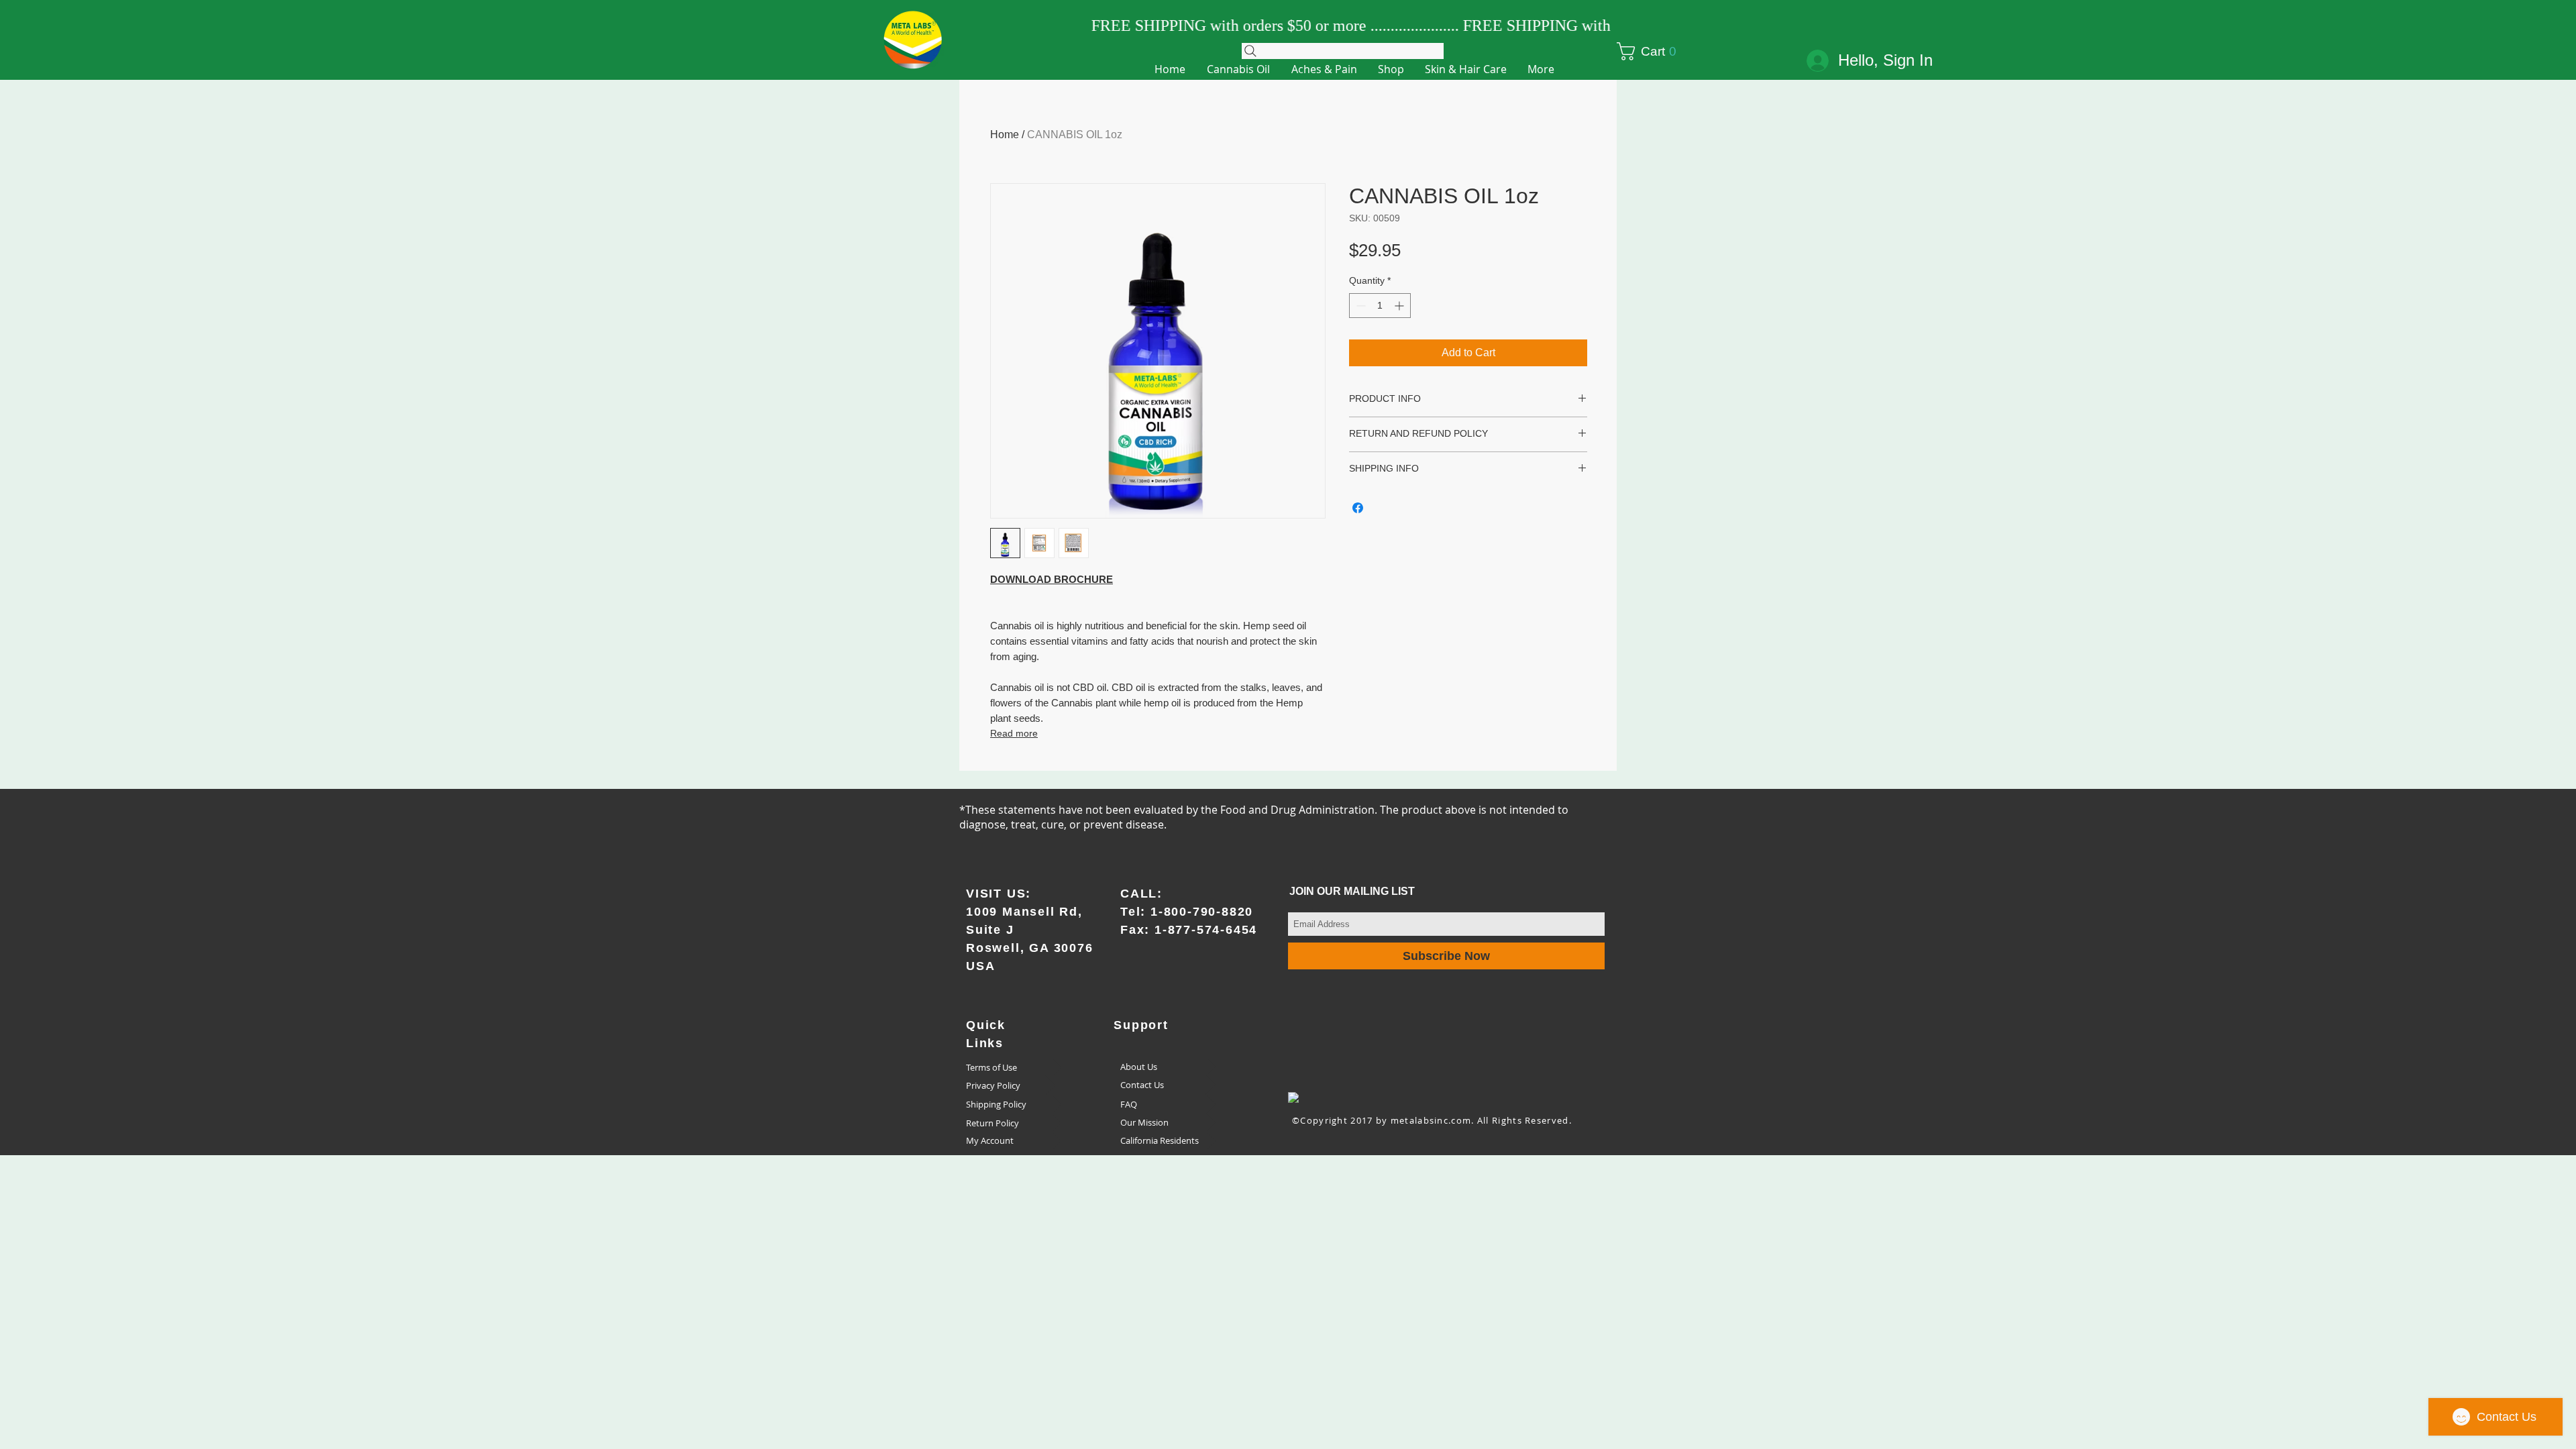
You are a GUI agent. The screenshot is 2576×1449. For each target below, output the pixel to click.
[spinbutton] (1380, 306)
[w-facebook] (1293, 1097)
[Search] (1343, 51)
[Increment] (1400, 306)
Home (1005, 135)
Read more (1014, 733)
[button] (1657, 51)
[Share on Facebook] (1358, 508)
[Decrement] (1359, 306)
